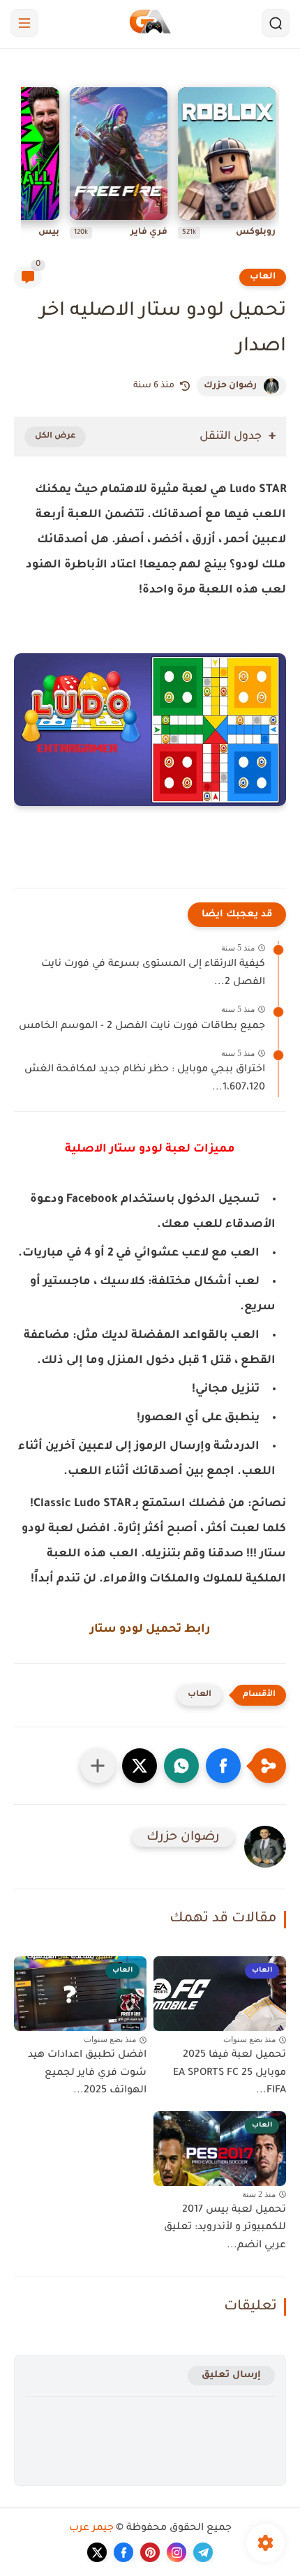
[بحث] (276, 23)
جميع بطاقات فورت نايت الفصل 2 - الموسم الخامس (142, 1027)
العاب (263, 277)
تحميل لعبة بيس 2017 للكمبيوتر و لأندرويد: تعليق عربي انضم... (225, 2228)
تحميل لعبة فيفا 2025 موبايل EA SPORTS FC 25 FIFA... (230, 2073)
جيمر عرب (91, 2529)
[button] (223, 1766)
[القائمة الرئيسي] (24, 23)
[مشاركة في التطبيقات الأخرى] (98, 1766)
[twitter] (97, 2552)
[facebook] (123, 2552)
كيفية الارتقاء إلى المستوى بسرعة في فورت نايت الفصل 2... (153, 974)
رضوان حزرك (230, 386)
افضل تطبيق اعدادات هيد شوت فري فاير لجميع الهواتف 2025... (87, 2073)
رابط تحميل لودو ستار (150, 1630)
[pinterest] (150, 2552)
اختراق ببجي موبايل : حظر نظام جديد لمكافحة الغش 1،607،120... (145, 1079)
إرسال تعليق (231, 2375)
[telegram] (203, 2552)
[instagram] (177, 2552)
